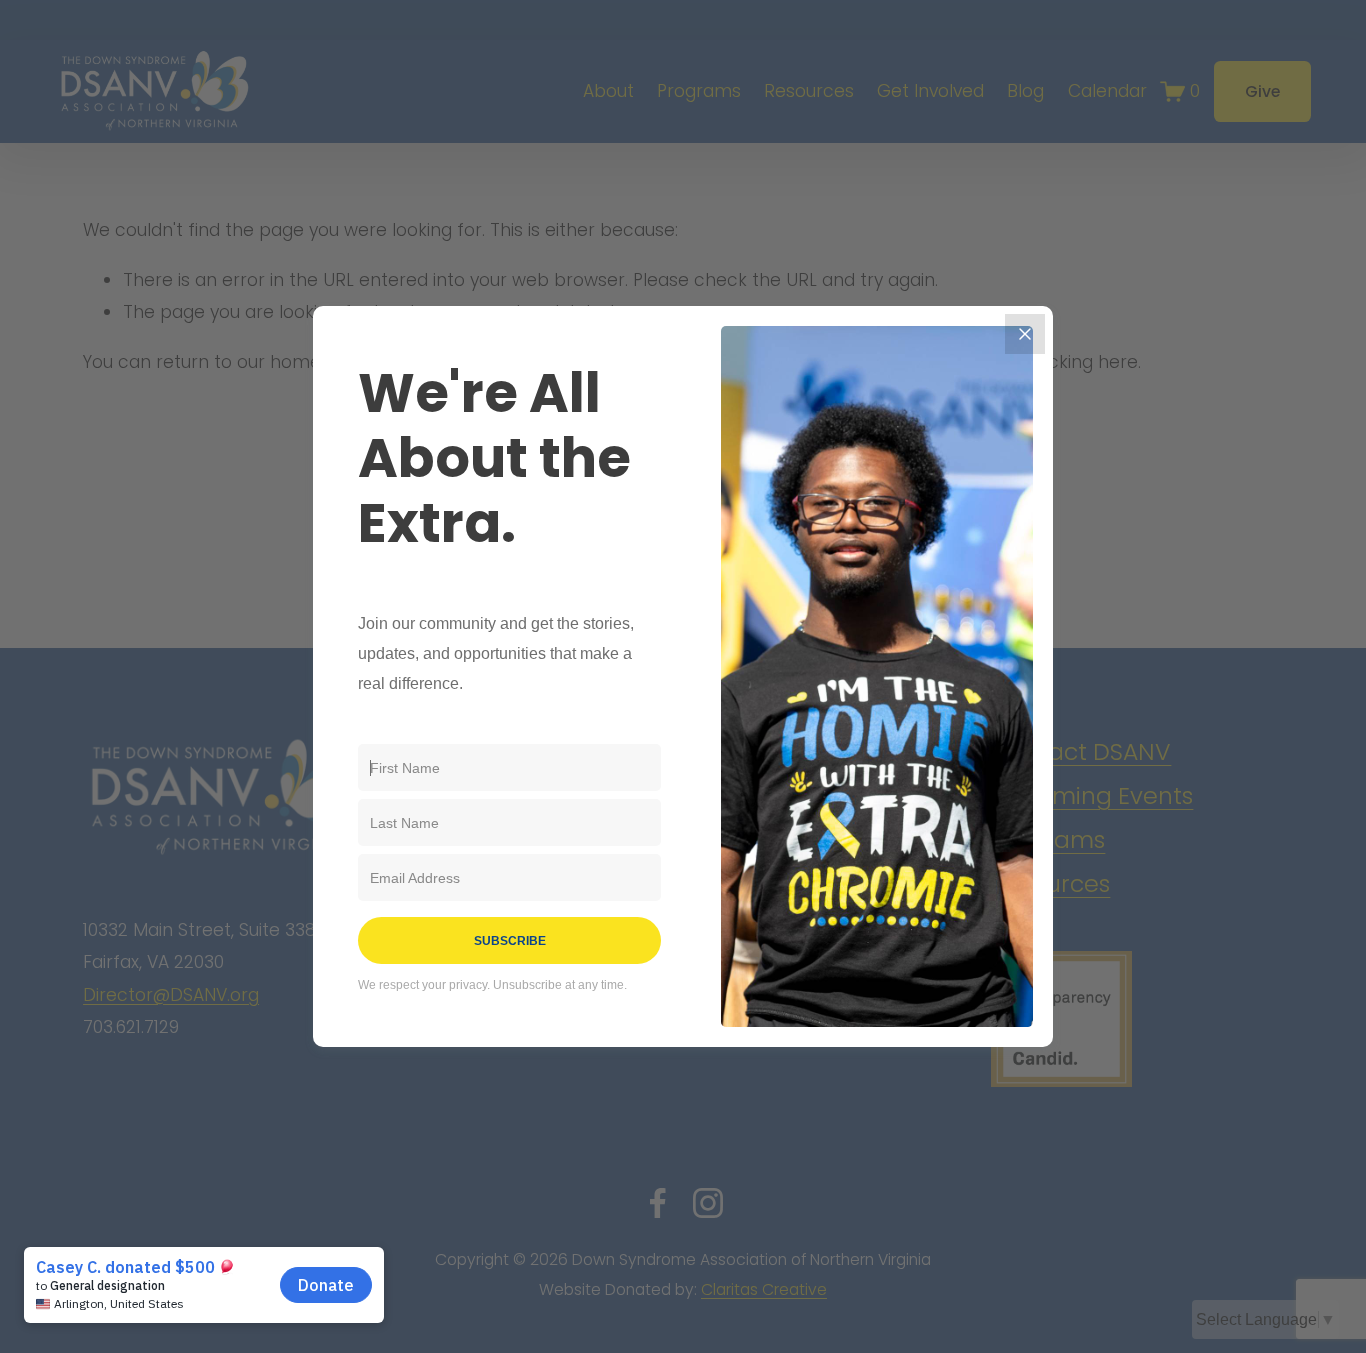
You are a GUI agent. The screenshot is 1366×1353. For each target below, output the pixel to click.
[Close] (1025, 334)
